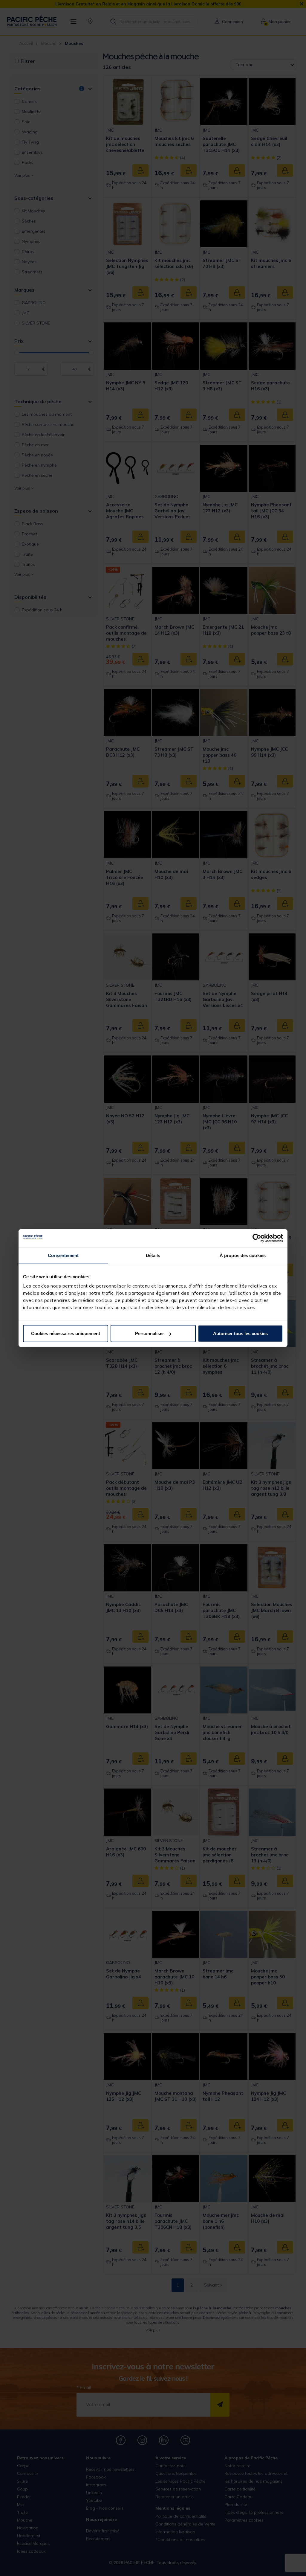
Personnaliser (150, 1333)
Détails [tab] (153, 1255)
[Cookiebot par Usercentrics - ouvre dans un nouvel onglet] (257, 1238)
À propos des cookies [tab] (243, 1255)
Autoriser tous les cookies (240, 1333)
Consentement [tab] (63, 1255)
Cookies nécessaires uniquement (66, 1333)
